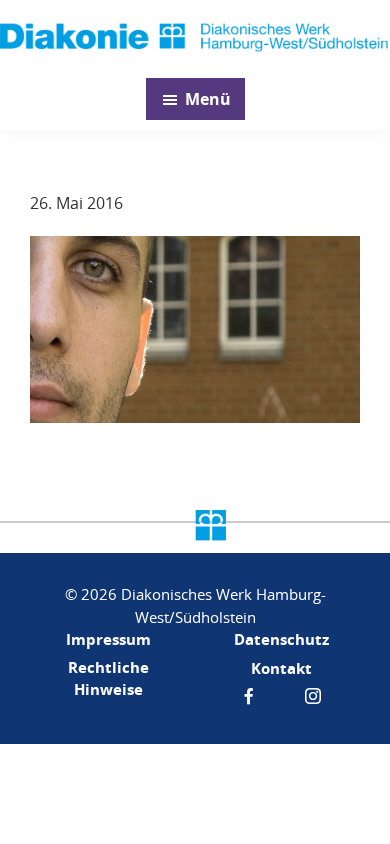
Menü (208, 99)
